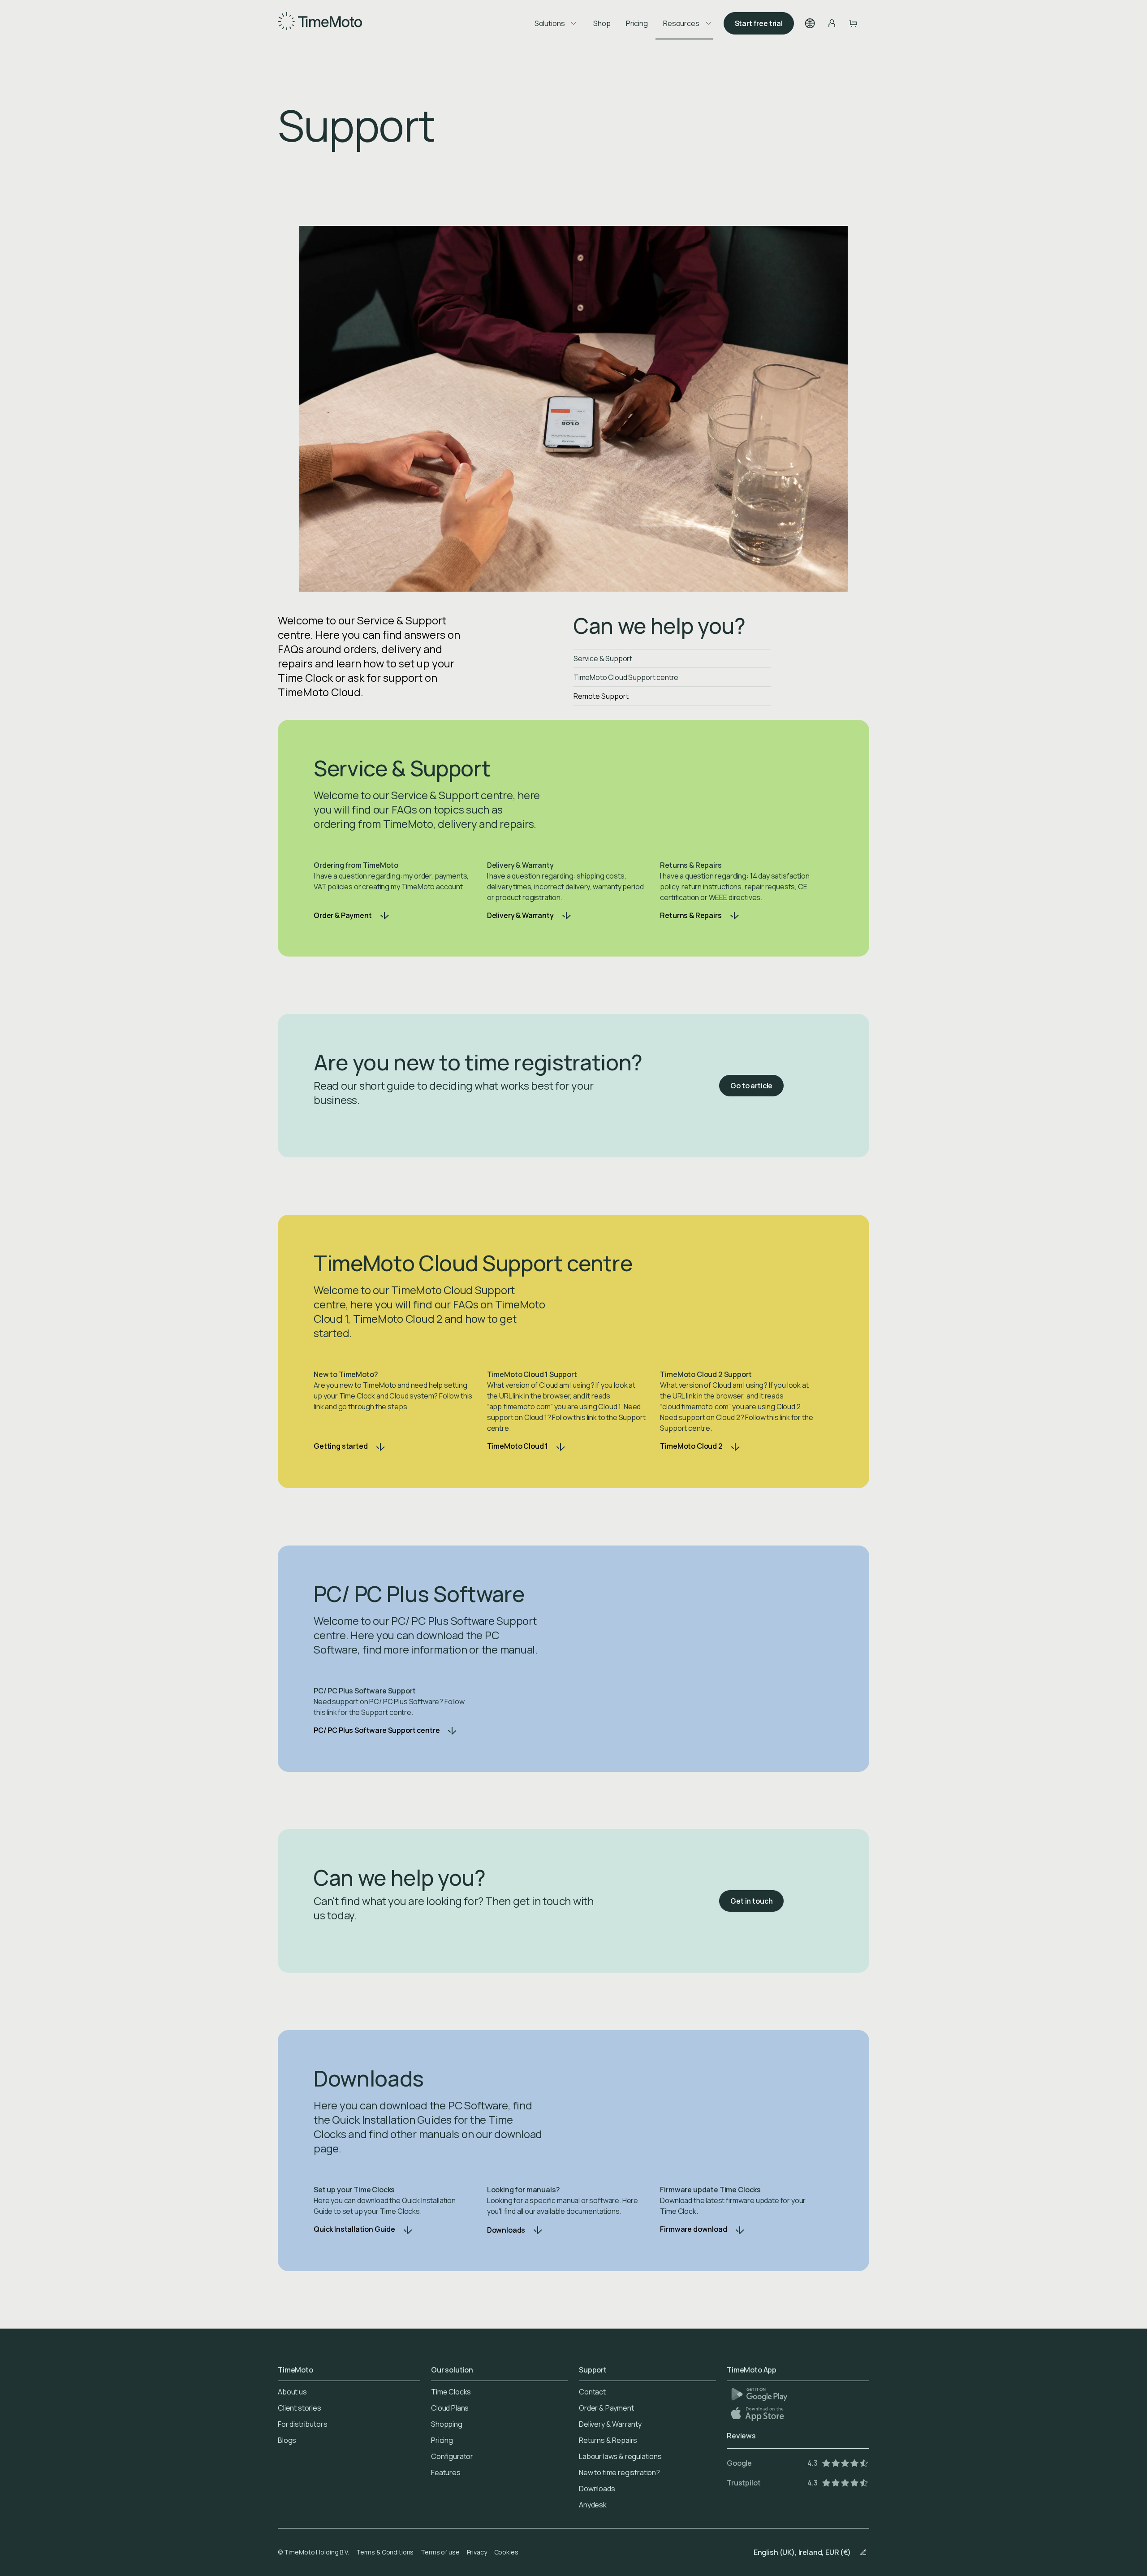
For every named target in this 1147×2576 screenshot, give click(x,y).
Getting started (341, 1446)
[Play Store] (759, 2394)
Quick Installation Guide (354, 2229)
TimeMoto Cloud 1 (517, 1446)
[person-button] (832, 23)
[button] (810, 23)
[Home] (320, 23)
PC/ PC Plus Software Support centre (377, 1730)
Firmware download (693, 2229)
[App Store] (758, 2414)
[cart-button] (853, 23)
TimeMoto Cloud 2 (691, 1446)
